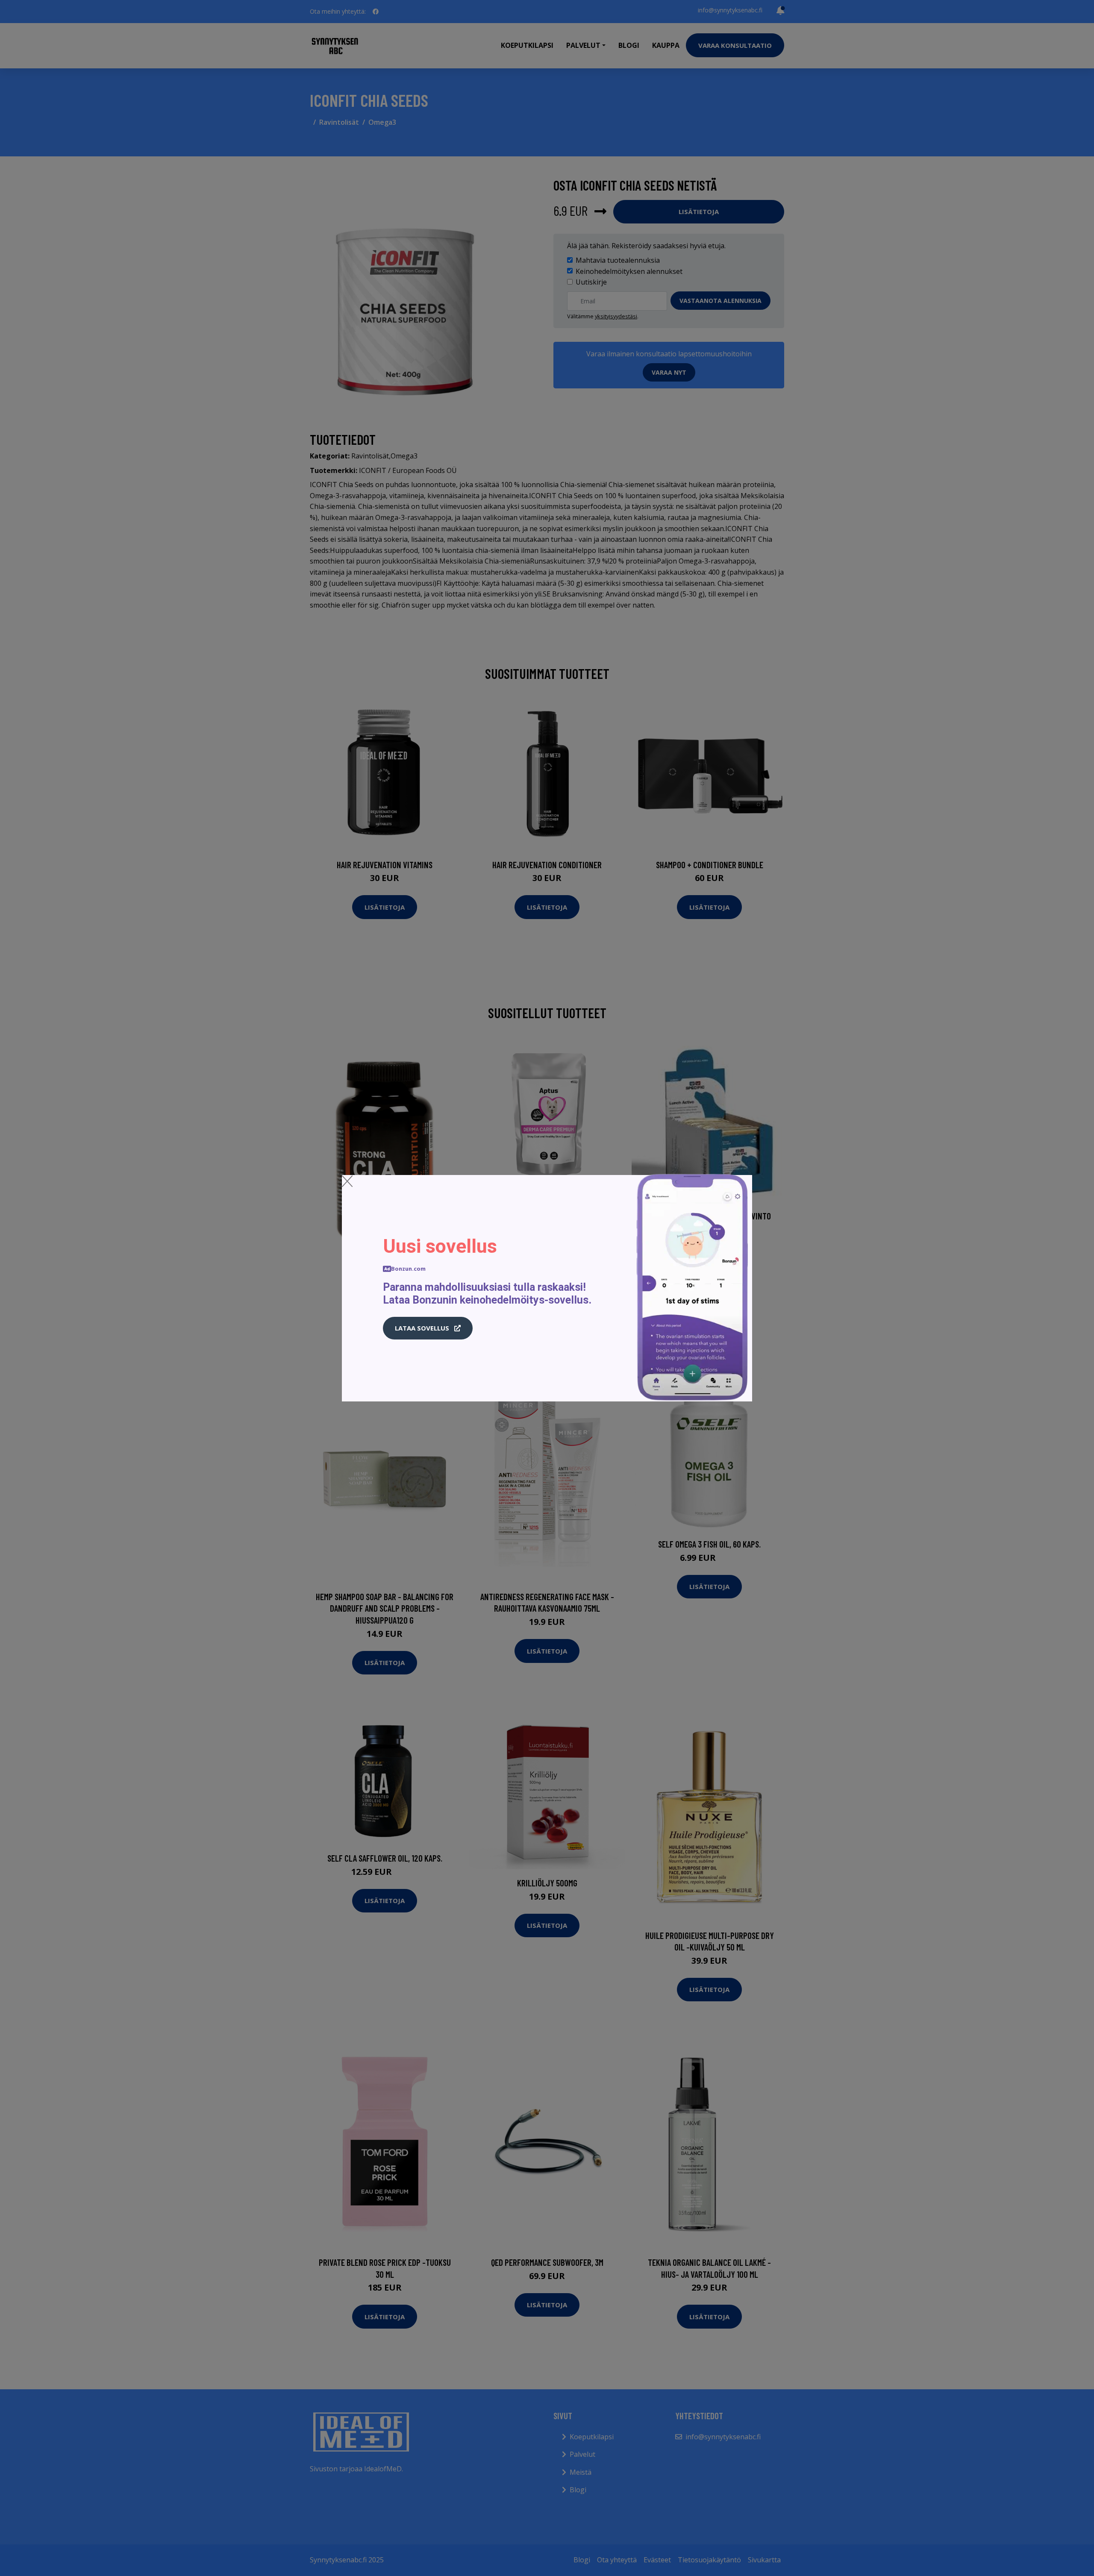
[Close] (347, 1181)
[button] (428, 1328)
